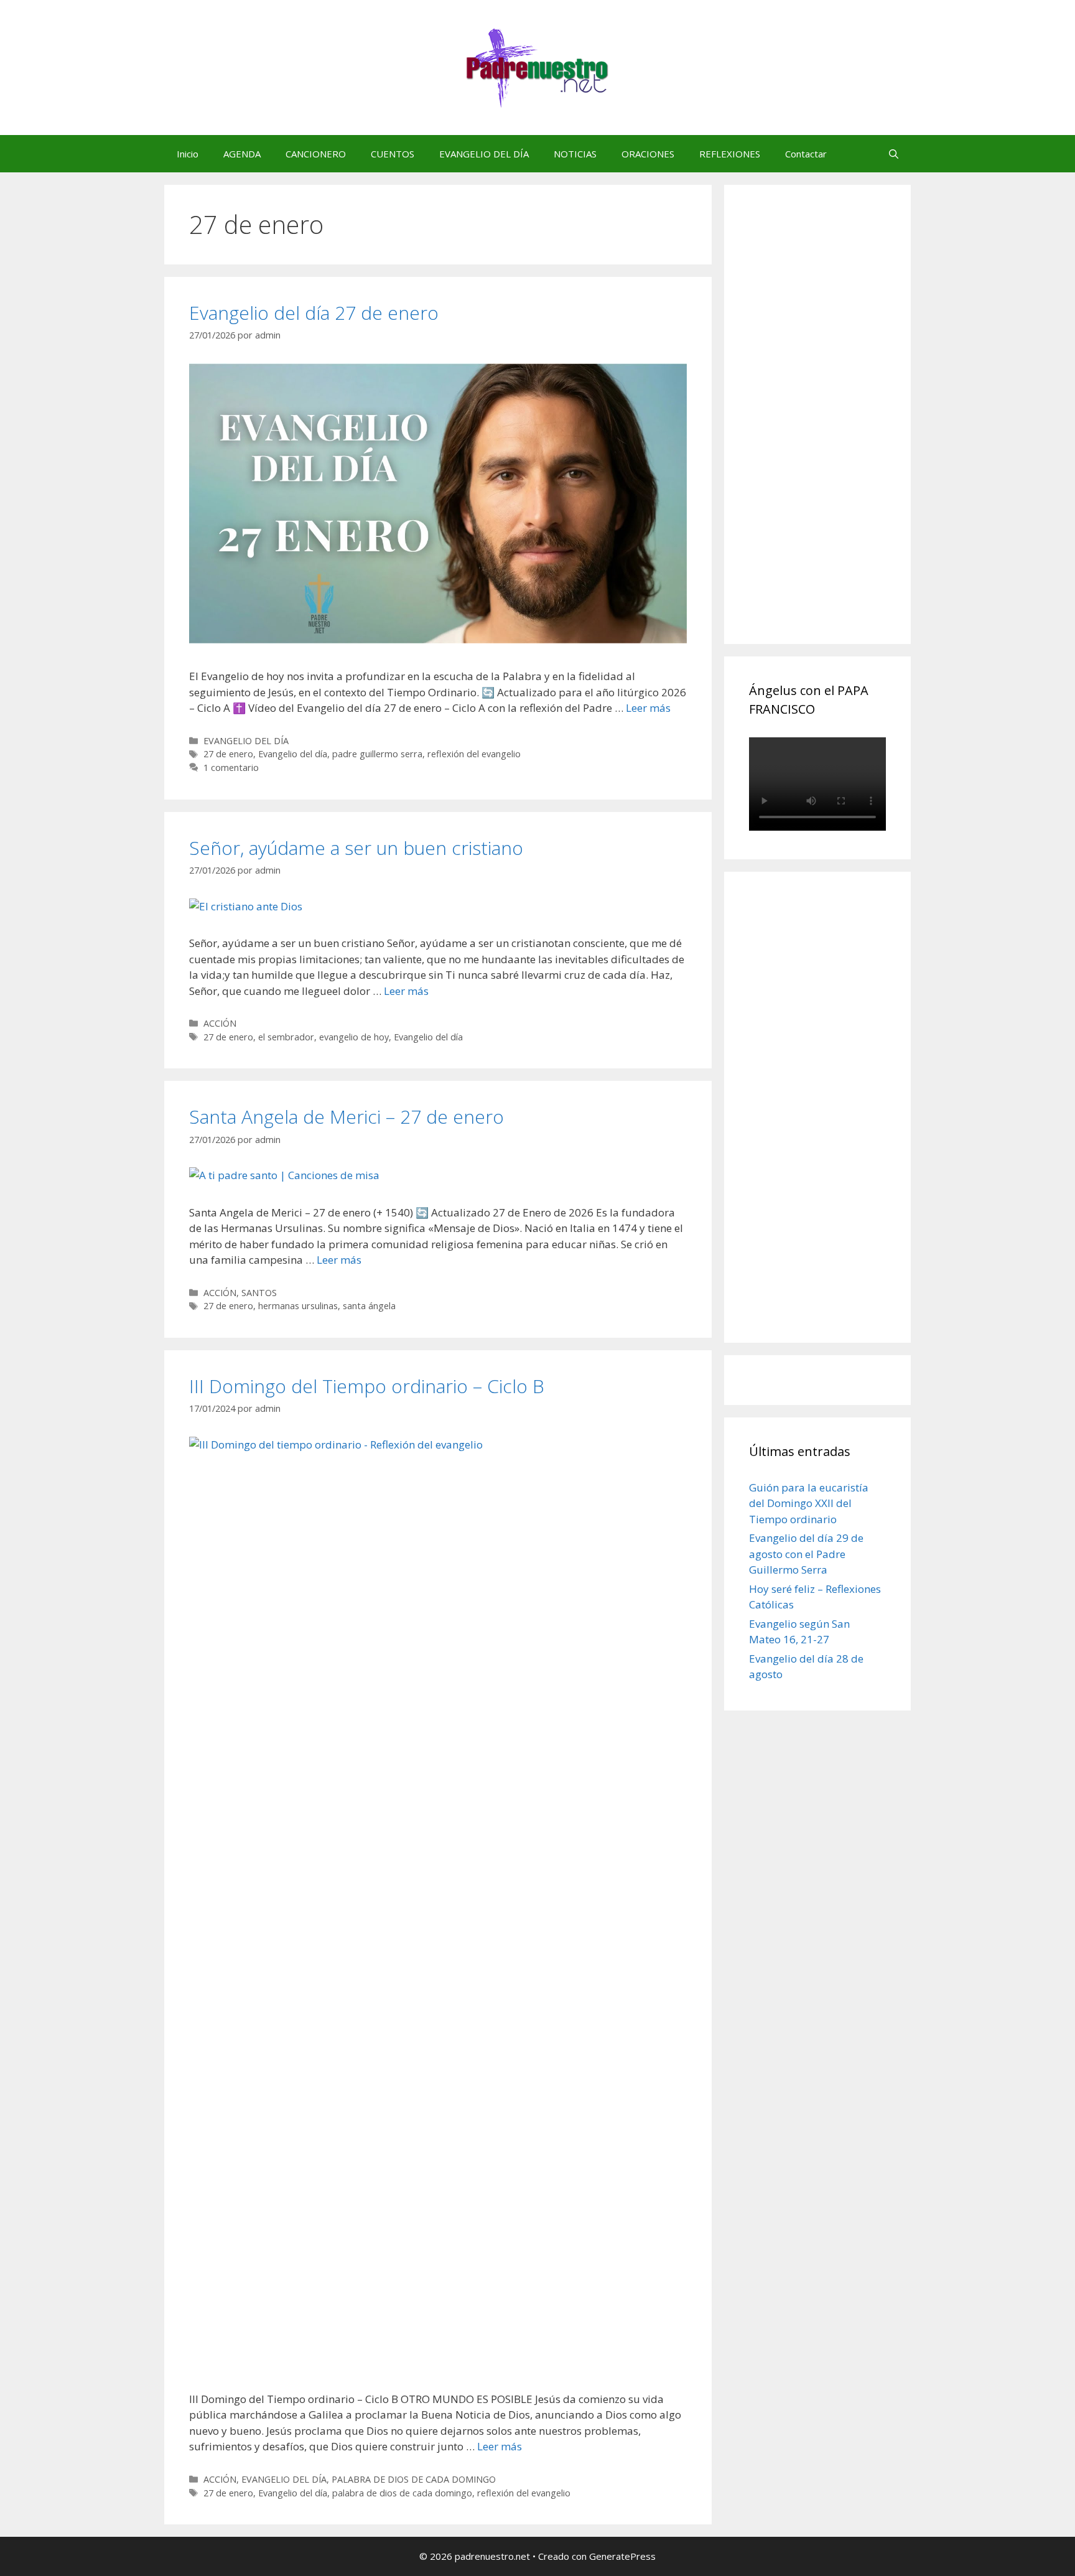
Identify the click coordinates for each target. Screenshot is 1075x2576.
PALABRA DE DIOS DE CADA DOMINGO (414, 2479)
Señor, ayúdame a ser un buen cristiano (356, 848)
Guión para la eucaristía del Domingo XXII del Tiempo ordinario (809, 1503)
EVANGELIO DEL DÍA (484, 154)
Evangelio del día (293, 754)
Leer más (648, 708)
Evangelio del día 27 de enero (314, 313)
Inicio (188, 154)
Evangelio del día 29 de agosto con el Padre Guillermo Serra (806, 1554)
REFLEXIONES (730, 154)
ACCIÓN (220, 1023)
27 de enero (228, 754)
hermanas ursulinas (298, 1306)
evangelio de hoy (354, 1037)
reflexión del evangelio (474, 754)
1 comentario (231, 768)
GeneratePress (622, 2556)
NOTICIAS (575, 154)
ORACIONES (648, 154)
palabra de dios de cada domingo (402, 2493)
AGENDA (242, 154)
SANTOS (259, 1293)
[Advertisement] (842, 428)
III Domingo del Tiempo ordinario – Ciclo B (367, 1386)
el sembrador (286, 1037)
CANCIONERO (316, 154)
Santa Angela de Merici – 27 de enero (347, 1117)
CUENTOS (393, 154)
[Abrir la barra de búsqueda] (894, 154)
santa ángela (369, 1306)
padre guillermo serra (377, 754)
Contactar (806, 154)
